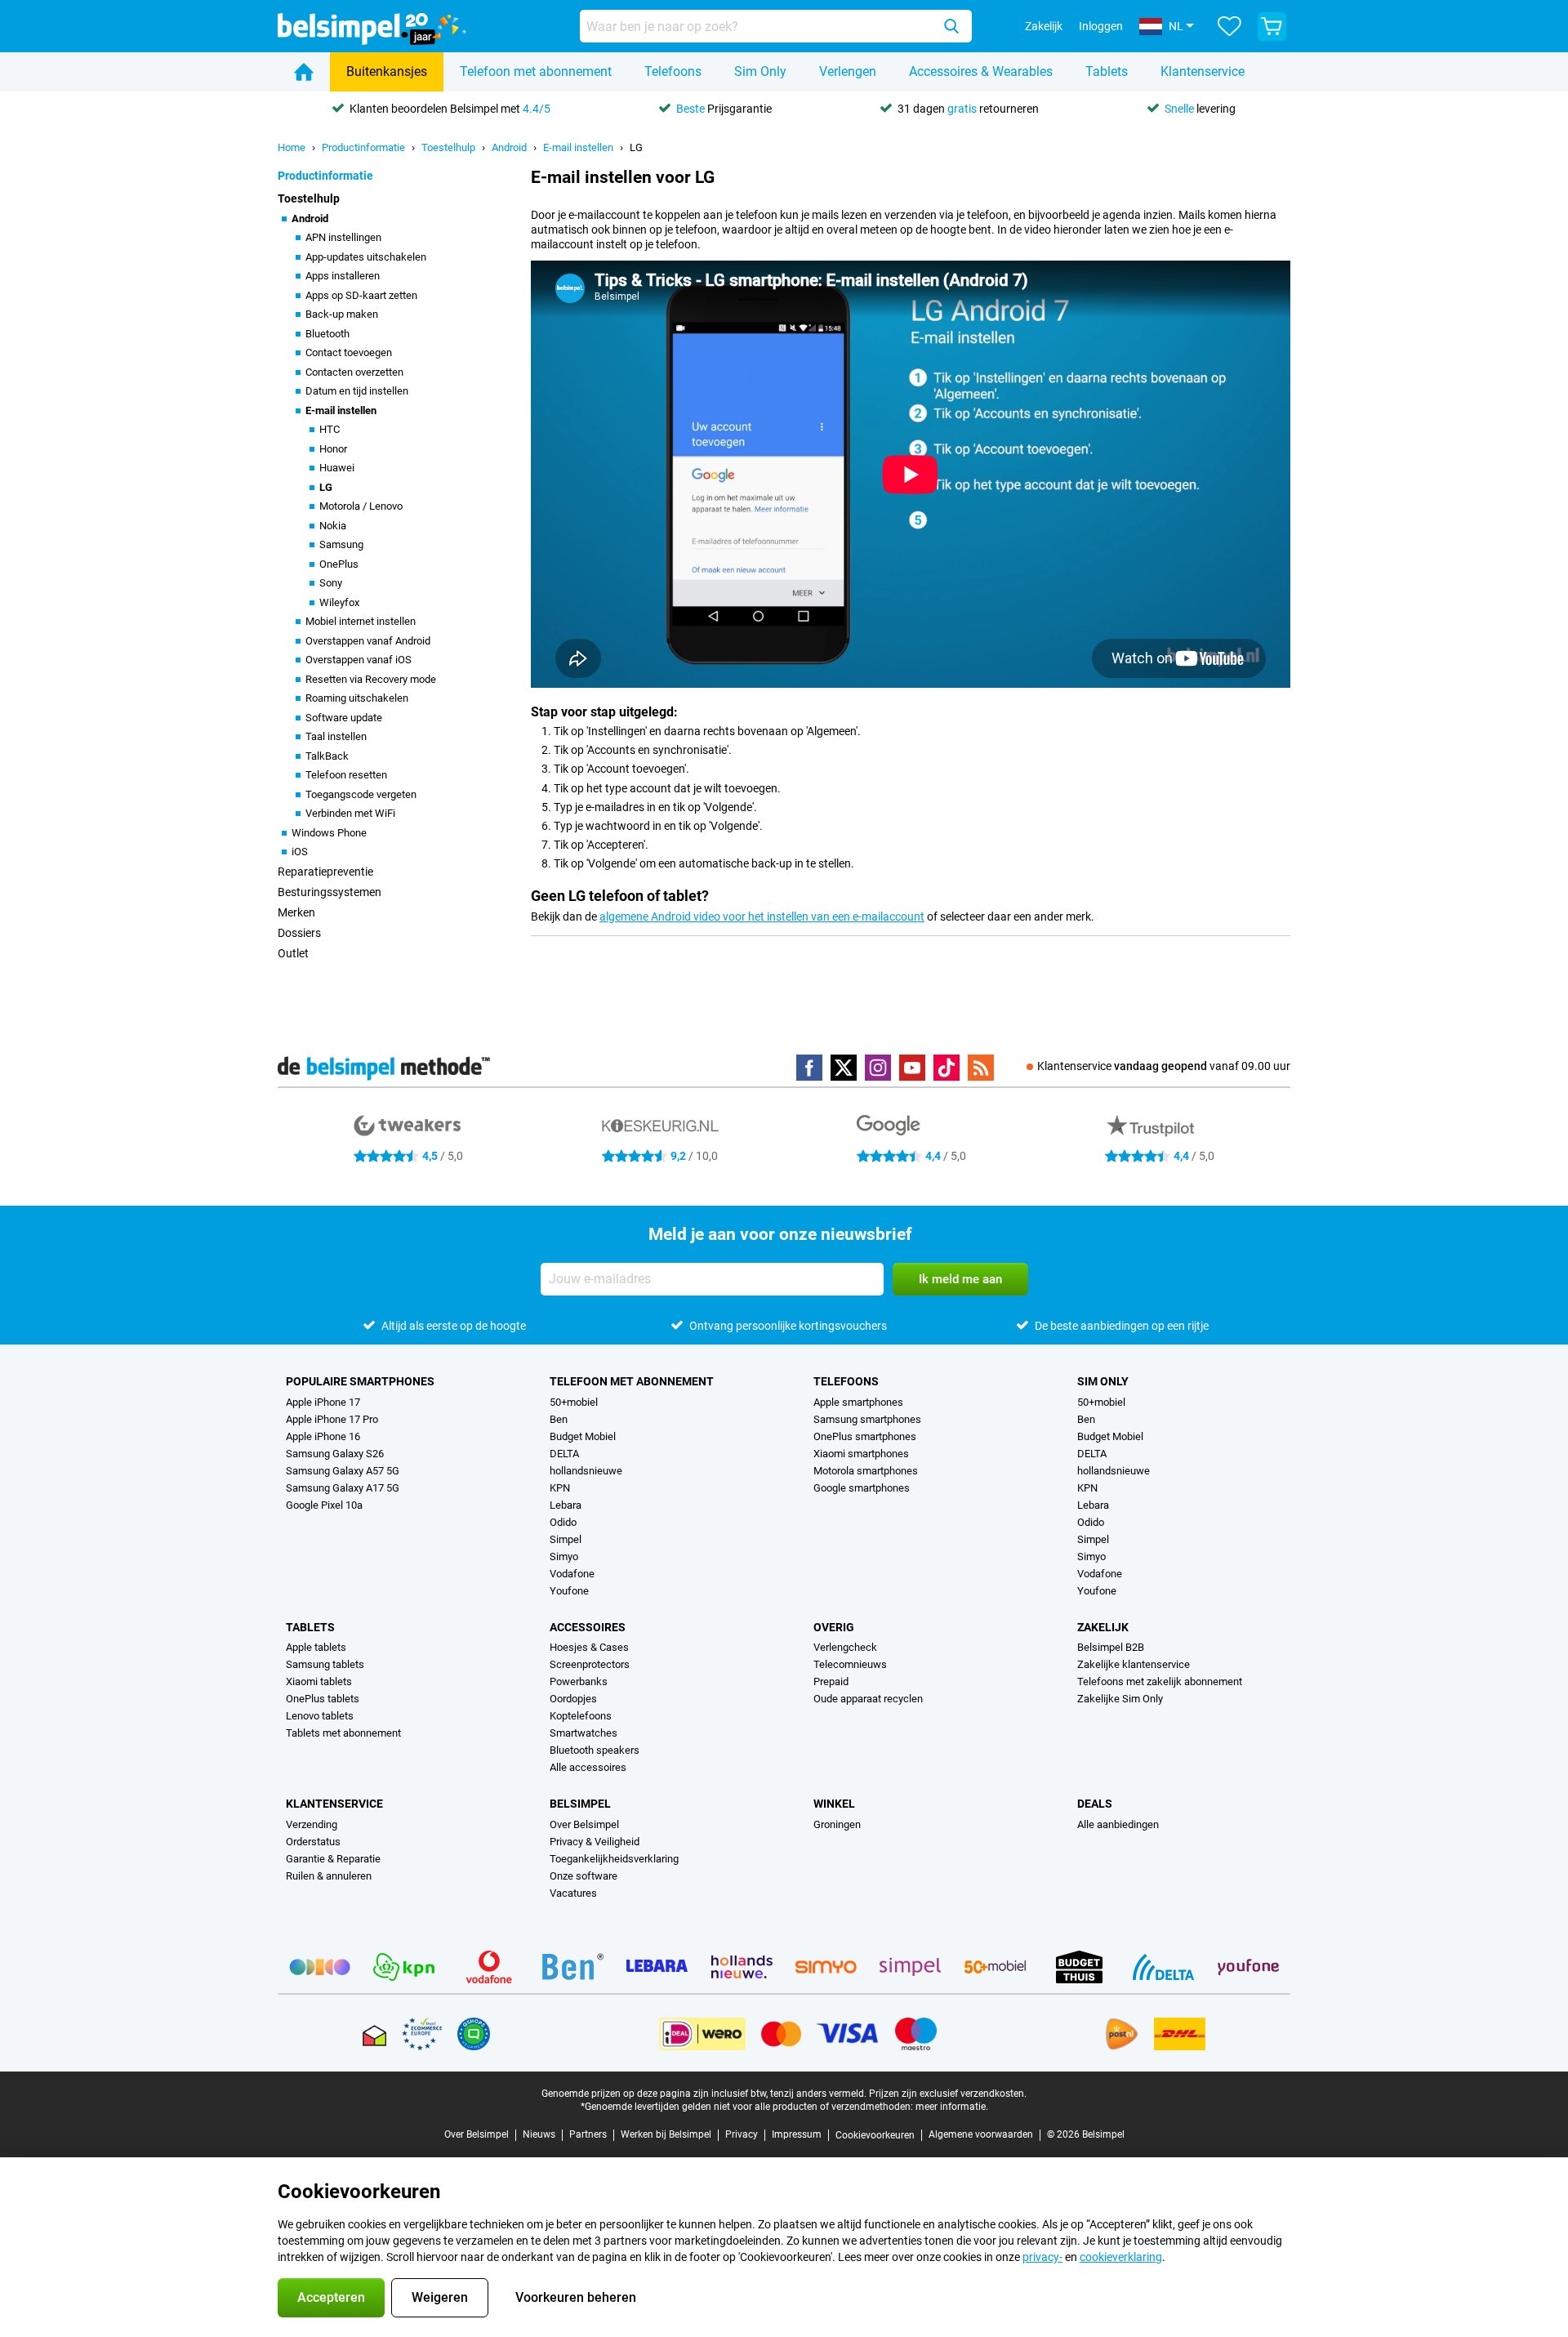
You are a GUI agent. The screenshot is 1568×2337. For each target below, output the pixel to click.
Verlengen (848, 71)
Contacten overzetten (354, 372)
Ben (559, 1419)
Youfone (569, 1591)
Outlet (293, 953)
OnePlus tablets (323, 1699)
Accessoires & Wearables (981, 71)
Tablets (1107, 71)
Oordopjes (573, 1699)
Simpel (566, 1539)
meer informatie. (952, 2107)
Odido (563, 1522)
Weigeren (440, 2297)
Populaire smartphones (360, 1381)
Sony (331, 583)
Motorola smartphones (866, 1471)
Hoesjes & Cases (589, 1647)
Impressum (797, 2134)
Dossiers (299, 933)
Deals (1095, 1804)
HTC (330, 429)
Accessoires (588, 1627)
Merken (296, 912)
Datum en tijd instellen (357, 391)
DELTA (564, 1454)
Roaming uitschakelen (357, 698)
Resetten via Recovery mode (371, 679)
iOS (300, 852)
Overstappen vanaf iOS (359, 660)
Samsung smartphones (867, 1419)
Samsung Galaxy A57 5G (343, 1471)
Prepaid (831, 1681)
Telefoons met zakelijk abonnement (1160, 1681)
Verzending (312, 1824)
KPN (560, 1488)
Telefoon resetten (346, 775)
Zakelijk (1103, 1627)
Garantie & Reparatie (333, 1859)
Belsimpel (580, 1804)
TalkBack (327, 756)
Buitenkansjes (387, 71)
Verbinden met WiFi (350, 813)
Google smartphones (862, 1488)
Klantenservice (1203, 71)
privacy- (1042, 2257)
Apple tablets (316, 1647)
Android (509, 147)
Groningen (837, 1824)
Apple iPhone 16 (323, 1436)
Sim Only (760, 71)
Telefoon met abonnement (536, 71)
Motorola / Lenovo (361, 506)
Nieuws (539, 2134)
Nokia (333, 526)
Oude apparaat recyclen (868, 1699)
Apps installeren (343, 276)
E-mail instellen (578, 147)
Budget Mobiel (583, 1436)
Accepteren (331, 2297)
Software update (344, 718)
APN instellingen (343, 237)
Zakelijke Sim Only (1120, 1699)
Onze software (584, 1876)
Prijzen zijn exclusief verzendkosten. (948, 2094)
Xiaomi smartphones (861, 1454)
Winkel (834, 1804)
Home (292, 147)
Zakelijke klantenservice (1134, 1664)
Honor (333, 449)
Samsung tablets (325, 1664)
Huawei (337, 468)
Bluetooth (327, 334)
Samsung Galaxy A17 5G (343, 1488)
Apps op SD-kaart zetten (361, 295)
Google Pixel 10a (324, 1505)
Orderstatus (313, 1842)
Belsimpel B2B (1111, 1647)
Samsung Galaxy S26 (335, 1454)
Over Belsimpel (584, 1824)
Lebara (566, 1505)
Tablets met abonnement (343, 1733)
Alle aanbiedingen (1118, 1824)
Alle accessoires (588, 1767)
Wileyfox (339, 602)
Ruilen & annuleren (329, 1876)
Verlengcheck (845, 1647)
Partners (588, 2134)
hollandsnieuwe (586, 1471)
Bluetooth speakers (595, 1750)
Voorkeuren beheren (576, 2297)
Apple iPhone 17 (323, 1402)
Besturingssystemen (330, 892)
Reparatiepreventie (325, 872)
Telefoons (673, 71)
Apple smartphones (858, 1402)
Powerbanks (579, 1681)
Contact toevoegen (349, 352)
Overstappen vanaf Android (368, 641)
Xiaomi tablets (319, 1681)
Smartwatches (584, 1733)
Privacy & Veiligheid (595, 1842)
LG (636, 147)
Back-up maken (342, 314)
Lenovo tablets (320, 1716)
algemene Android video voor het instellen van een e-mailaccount (762, 917)
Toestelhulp (448, 147)
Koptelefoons (581, 1716)
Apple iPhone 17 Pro (332, 1419)
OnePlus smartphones (865, 1436)
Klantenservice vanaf (1164, 1066)
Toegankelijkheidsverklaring (614, 1859)
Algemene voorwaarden (981, 2134)
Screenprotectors (590, 1664)
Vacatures (573, 1893)
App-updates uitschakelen (366, 257)
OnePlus (339, 564)
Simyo (564, 1557)
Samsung (341, 544)
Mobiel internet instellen (361, 621)
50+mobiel (574, 1402)
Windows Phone (329, 833)
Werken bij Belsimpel (666, 2134)
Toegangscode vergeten (361, 794)
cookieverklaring (1121, 2257)
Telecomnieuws (850, 1664)
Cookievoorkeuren (875, 2135)
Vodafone (572, 1574)
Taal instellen (336, 736)
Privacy (742, 2134)
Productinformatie (363, 147)
